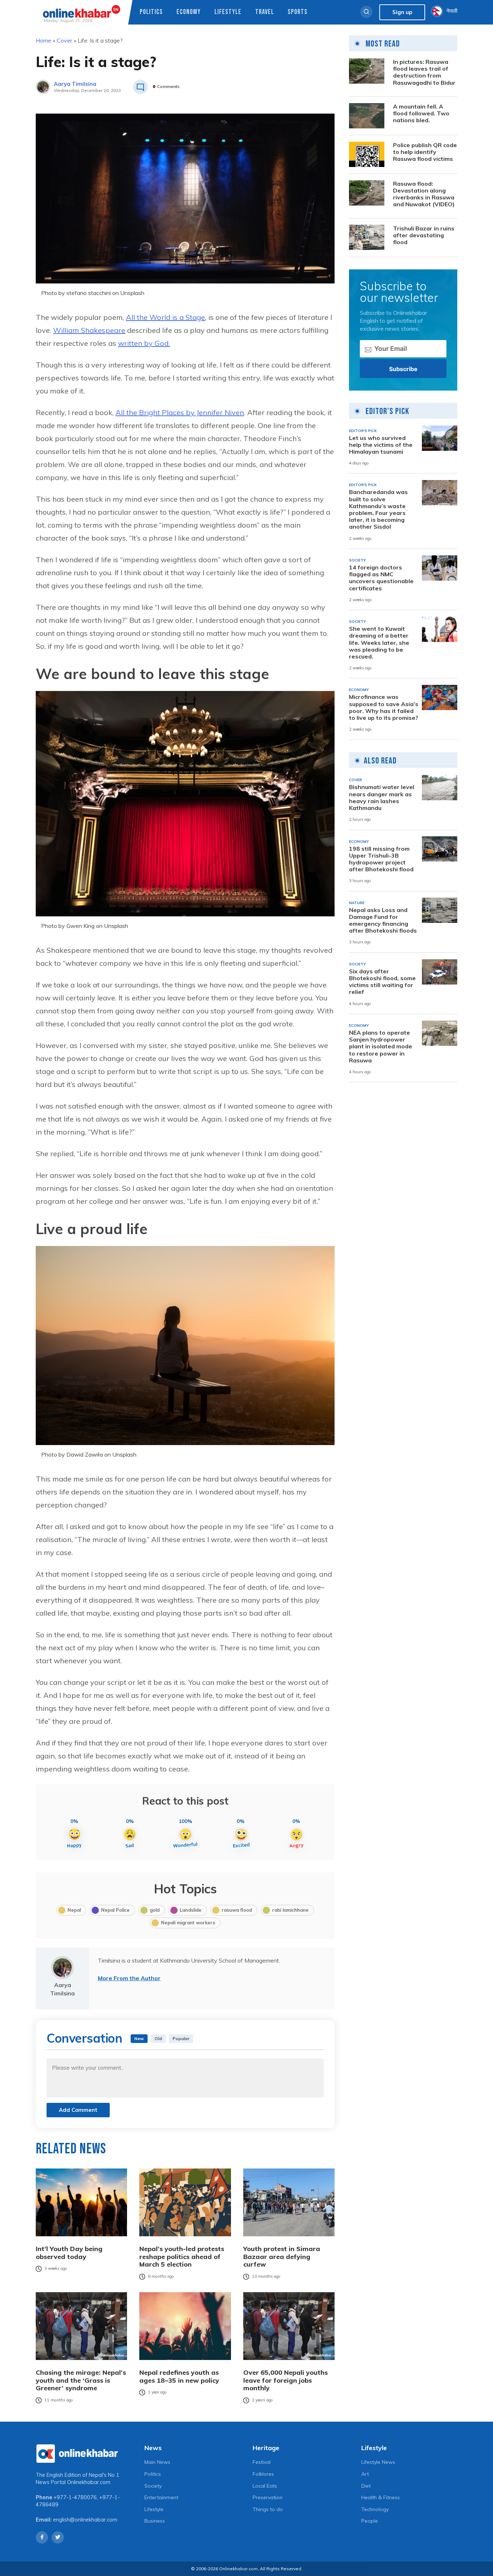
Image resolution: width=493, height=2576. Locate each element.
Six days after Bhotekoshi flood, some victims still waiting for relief (382, 982)
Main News (157, 2462)
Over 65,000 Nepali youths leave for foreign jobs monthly (285, 2380)
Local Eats (265, 2486)
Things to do (268, 2509)
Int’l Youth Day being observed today (69, 2253)
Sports (298, 12)
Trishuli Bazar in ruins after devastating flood (424, 235)
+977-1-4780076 (75, 2497)
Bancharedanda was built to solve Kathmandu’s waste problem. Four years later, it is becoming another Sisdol (378, 509)
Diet (366, 2486)
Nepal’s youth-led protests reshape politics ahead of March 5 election (182, 2257)
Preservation (268, 2497)
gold (155, 1910)
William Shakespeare (89, 330)
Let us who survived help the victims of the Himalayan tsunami (381, 444)
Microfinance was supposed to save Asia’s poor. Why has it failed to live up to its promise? (384, 707)
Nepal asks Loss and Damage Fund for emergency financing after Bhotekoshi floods (383, 920)
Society (153, 2486)
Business (155, 2521)
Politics (151, 12)
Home (43, 40)
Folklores (263, 2474)
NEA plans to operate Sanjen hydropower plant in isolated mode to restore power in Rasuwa (381, 1047)
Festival (262, 2462)
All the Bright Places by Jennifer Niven (180, 412)
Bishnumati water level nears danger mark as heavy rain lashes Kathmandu (382, 798)
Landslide (191, 1910)
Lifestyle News (378, 2462)
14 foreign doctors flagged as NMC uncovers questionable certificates (381, 578)
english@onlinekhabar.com (85, 2520)
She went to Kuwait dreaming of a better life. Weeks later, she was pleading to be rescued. (379, 643)
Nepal (74, 1910)
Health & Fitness (381, 2497)
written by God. (144, 343)
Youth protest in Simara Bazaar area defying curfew (282, 2257)
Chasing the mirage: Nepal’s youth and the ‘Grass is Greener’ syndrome (81, 2380)
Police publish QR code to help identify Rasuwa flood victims (425, 152)
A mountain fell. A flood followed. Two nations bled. (421, 113)
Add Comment (78, 2110)
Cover (64, 40)
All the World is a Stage (165, 317)
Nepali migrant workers (188, 1923)
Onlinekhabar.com (89, 2482)
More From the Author (129, 1978)
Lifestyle (228, 12)
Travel (265, 12)
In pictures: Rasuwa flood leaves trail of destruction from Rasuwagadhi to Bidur (424, 72)
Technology (375, 2509)
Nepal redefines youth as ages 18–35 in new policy (179, 2376)
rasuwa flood (237, 1910)
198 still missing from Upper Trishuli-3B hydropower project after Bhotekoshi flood (381, 859)
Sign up (402, 12)
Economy (189, 12)
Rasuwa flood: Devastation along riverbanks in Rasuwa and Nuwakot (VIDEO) (424, 194)
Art (365, 2474)
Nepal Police (115, 1910)
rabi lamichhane (290, 1910)
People (370, 2521)
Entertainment (161, 2497)
